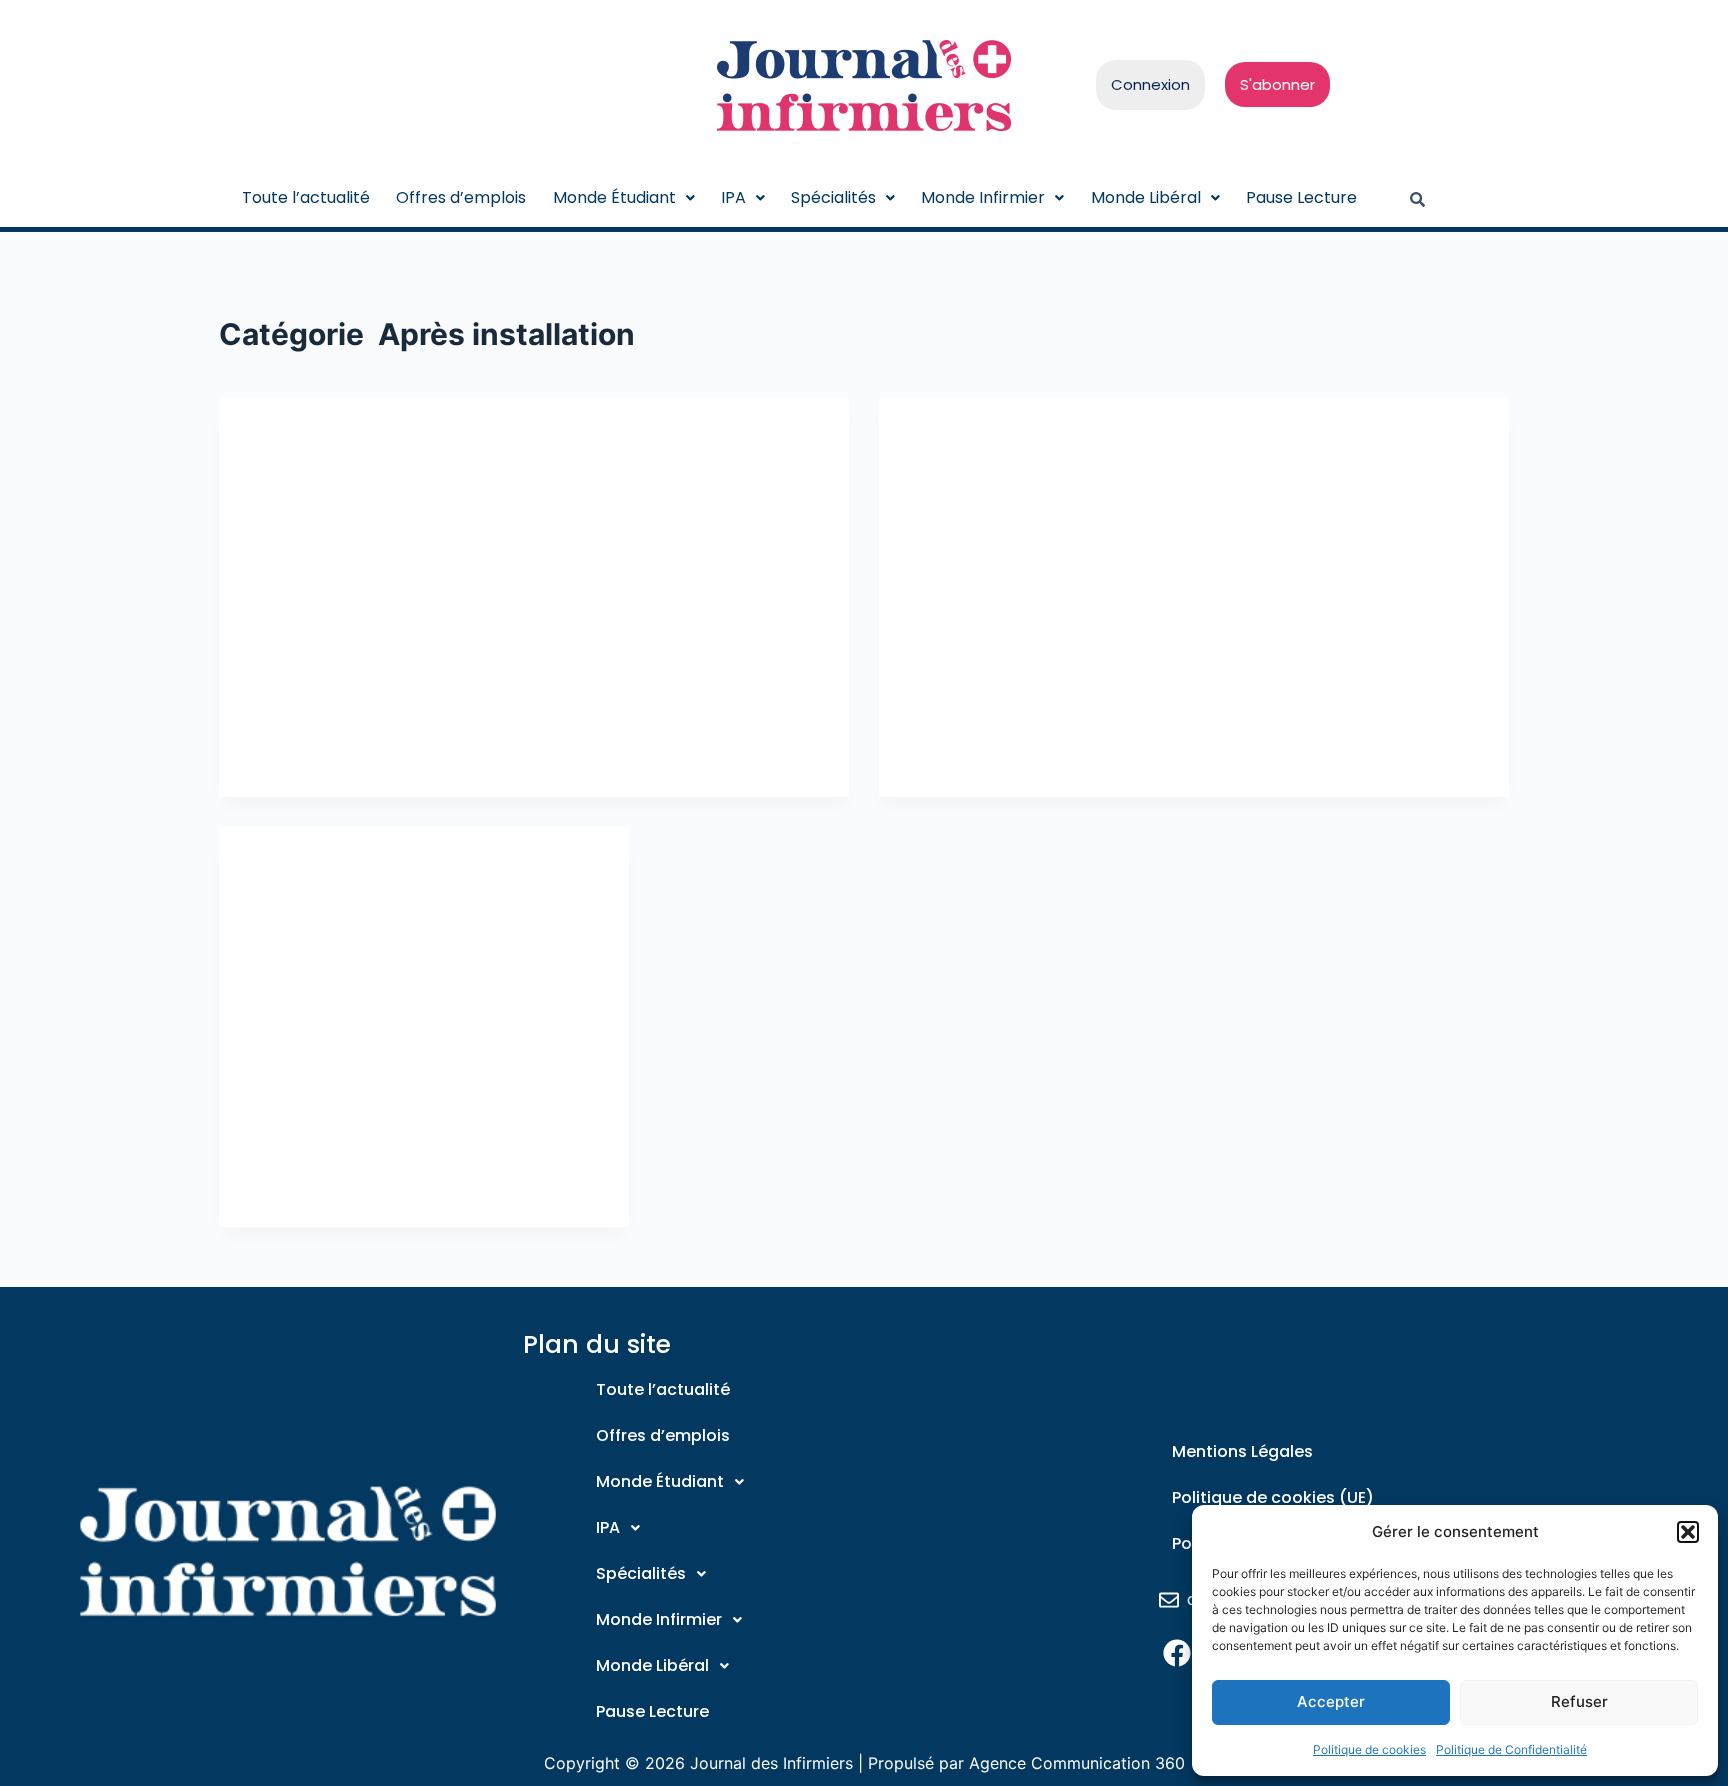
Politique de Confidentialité (1511, 1749)
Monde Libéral (1146, 197)
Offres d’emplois (461, 197)
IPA (733, 197)
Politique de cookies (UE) (1273, 1497)
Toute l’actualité (306, 197)
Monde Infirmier (983, 197)
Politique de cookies (1369, 1749)
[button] (1688, 1532)
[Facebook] (1176, 1652)
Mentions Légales (1242, 1451)
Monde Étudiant (614, 197)
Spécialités (833, 197)
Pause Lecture (1301, 197)
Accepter (1331, 1701)
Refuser (1579, 1701)
